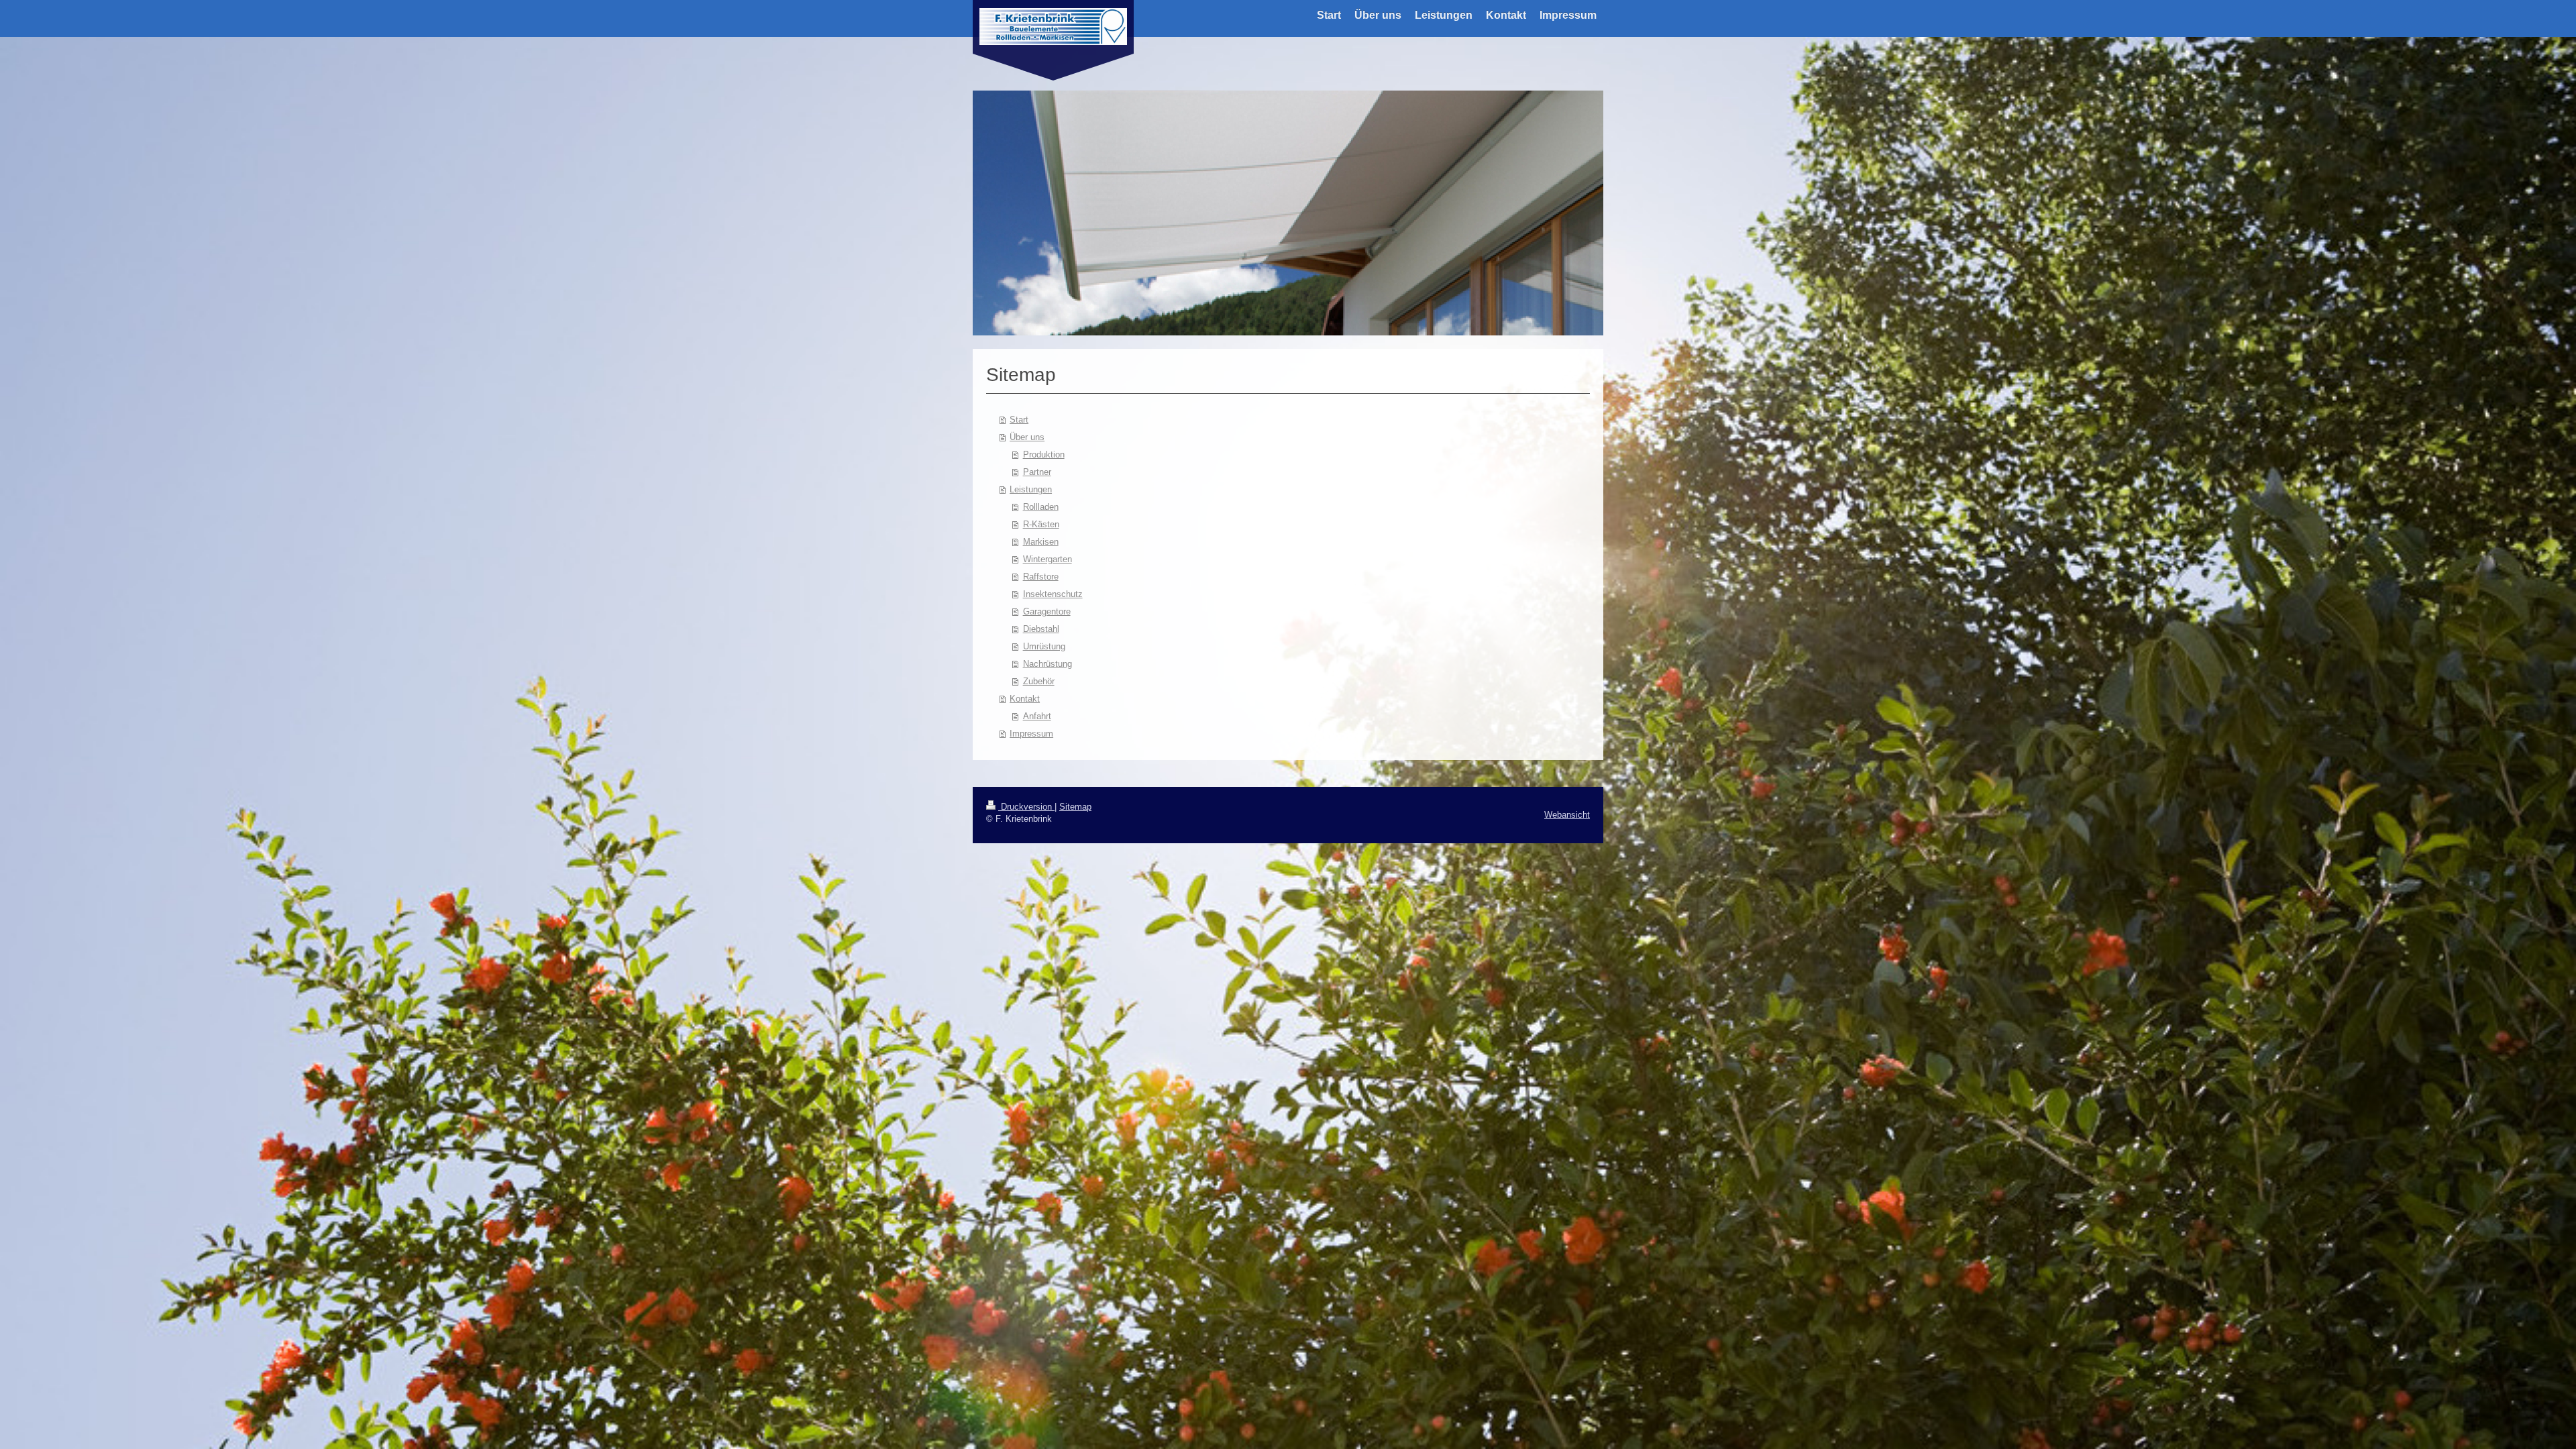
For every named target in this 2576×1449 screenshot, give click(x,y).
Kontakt (1025, 699)
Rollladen (1041, 507)
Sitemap (1075, 807)
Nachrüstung (1048, 664)
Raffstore (1041, 577)
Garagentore (1047, 611)
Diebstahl (1041, 629)
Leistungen (1031, 489)
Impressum (1031, 734)
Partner (1037, 472)
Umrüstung (1044, 646)
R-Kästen (1041, 524)
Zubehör (1039, 681)
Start (1019, 420)
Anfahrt (1037, 716)
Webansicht (1567, 815)
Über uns (1027, 437)
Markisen (1041, 542)
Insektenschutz (1053, 594)
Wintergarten (1048, 559)
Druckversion (1026, 807)
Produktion (1044, 454)
